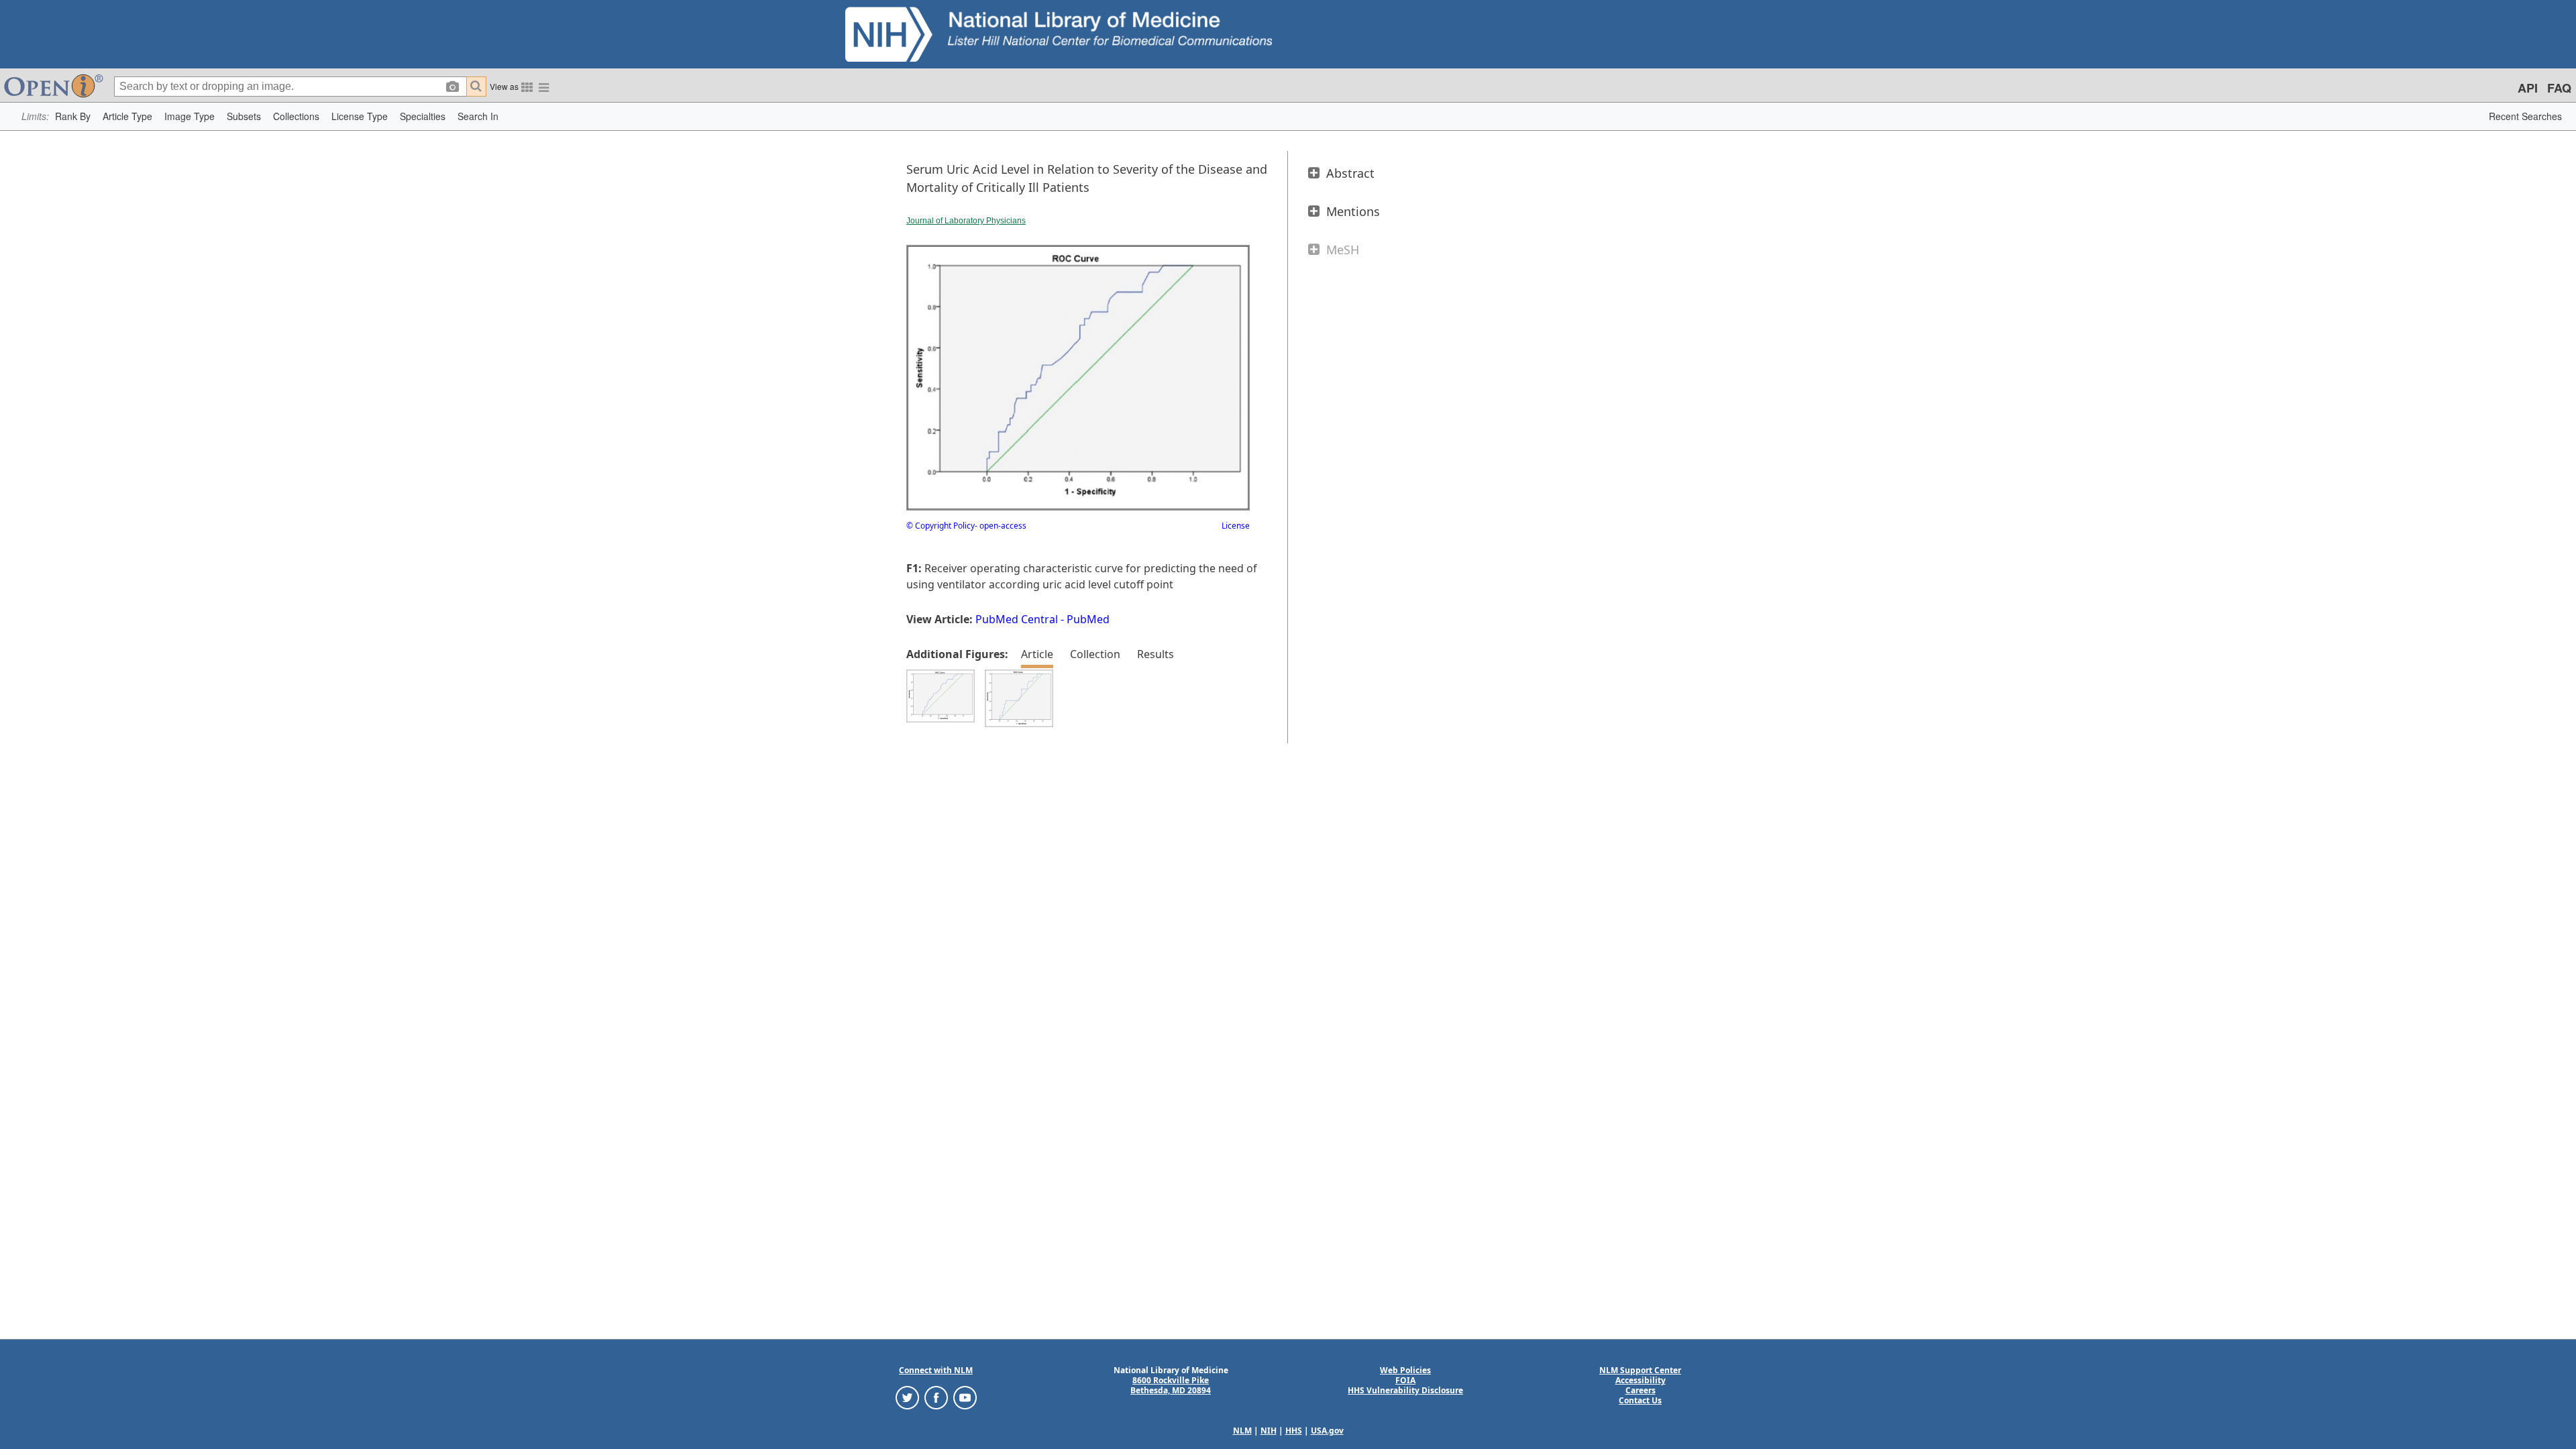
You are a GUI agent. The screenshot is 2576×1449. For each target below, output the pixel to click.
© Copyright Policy (941, 526)
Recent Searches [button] (2525, 116)
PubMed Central (1017, 619)
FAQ (2559, 88)
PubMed (1088, 619)
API (2528, 88)
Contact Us (1640, 1400)
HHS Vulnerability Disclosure (1405, 1390)
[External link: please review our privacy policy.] (907, 1397)
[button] (73, 116)
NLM (1242, 1431)
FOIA (1405, 1380)
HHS (1294, 1431)
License (1236, 526)
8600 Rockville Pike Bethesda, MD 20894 (1171, 1385)
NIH (1269, 1431)
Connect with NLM (936, 1370)
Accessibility (1641, 1380)
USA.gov (1327, 1431)
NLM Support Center (1640, 1370)
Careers (1641, 1390)
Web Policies (1405, 1370)
